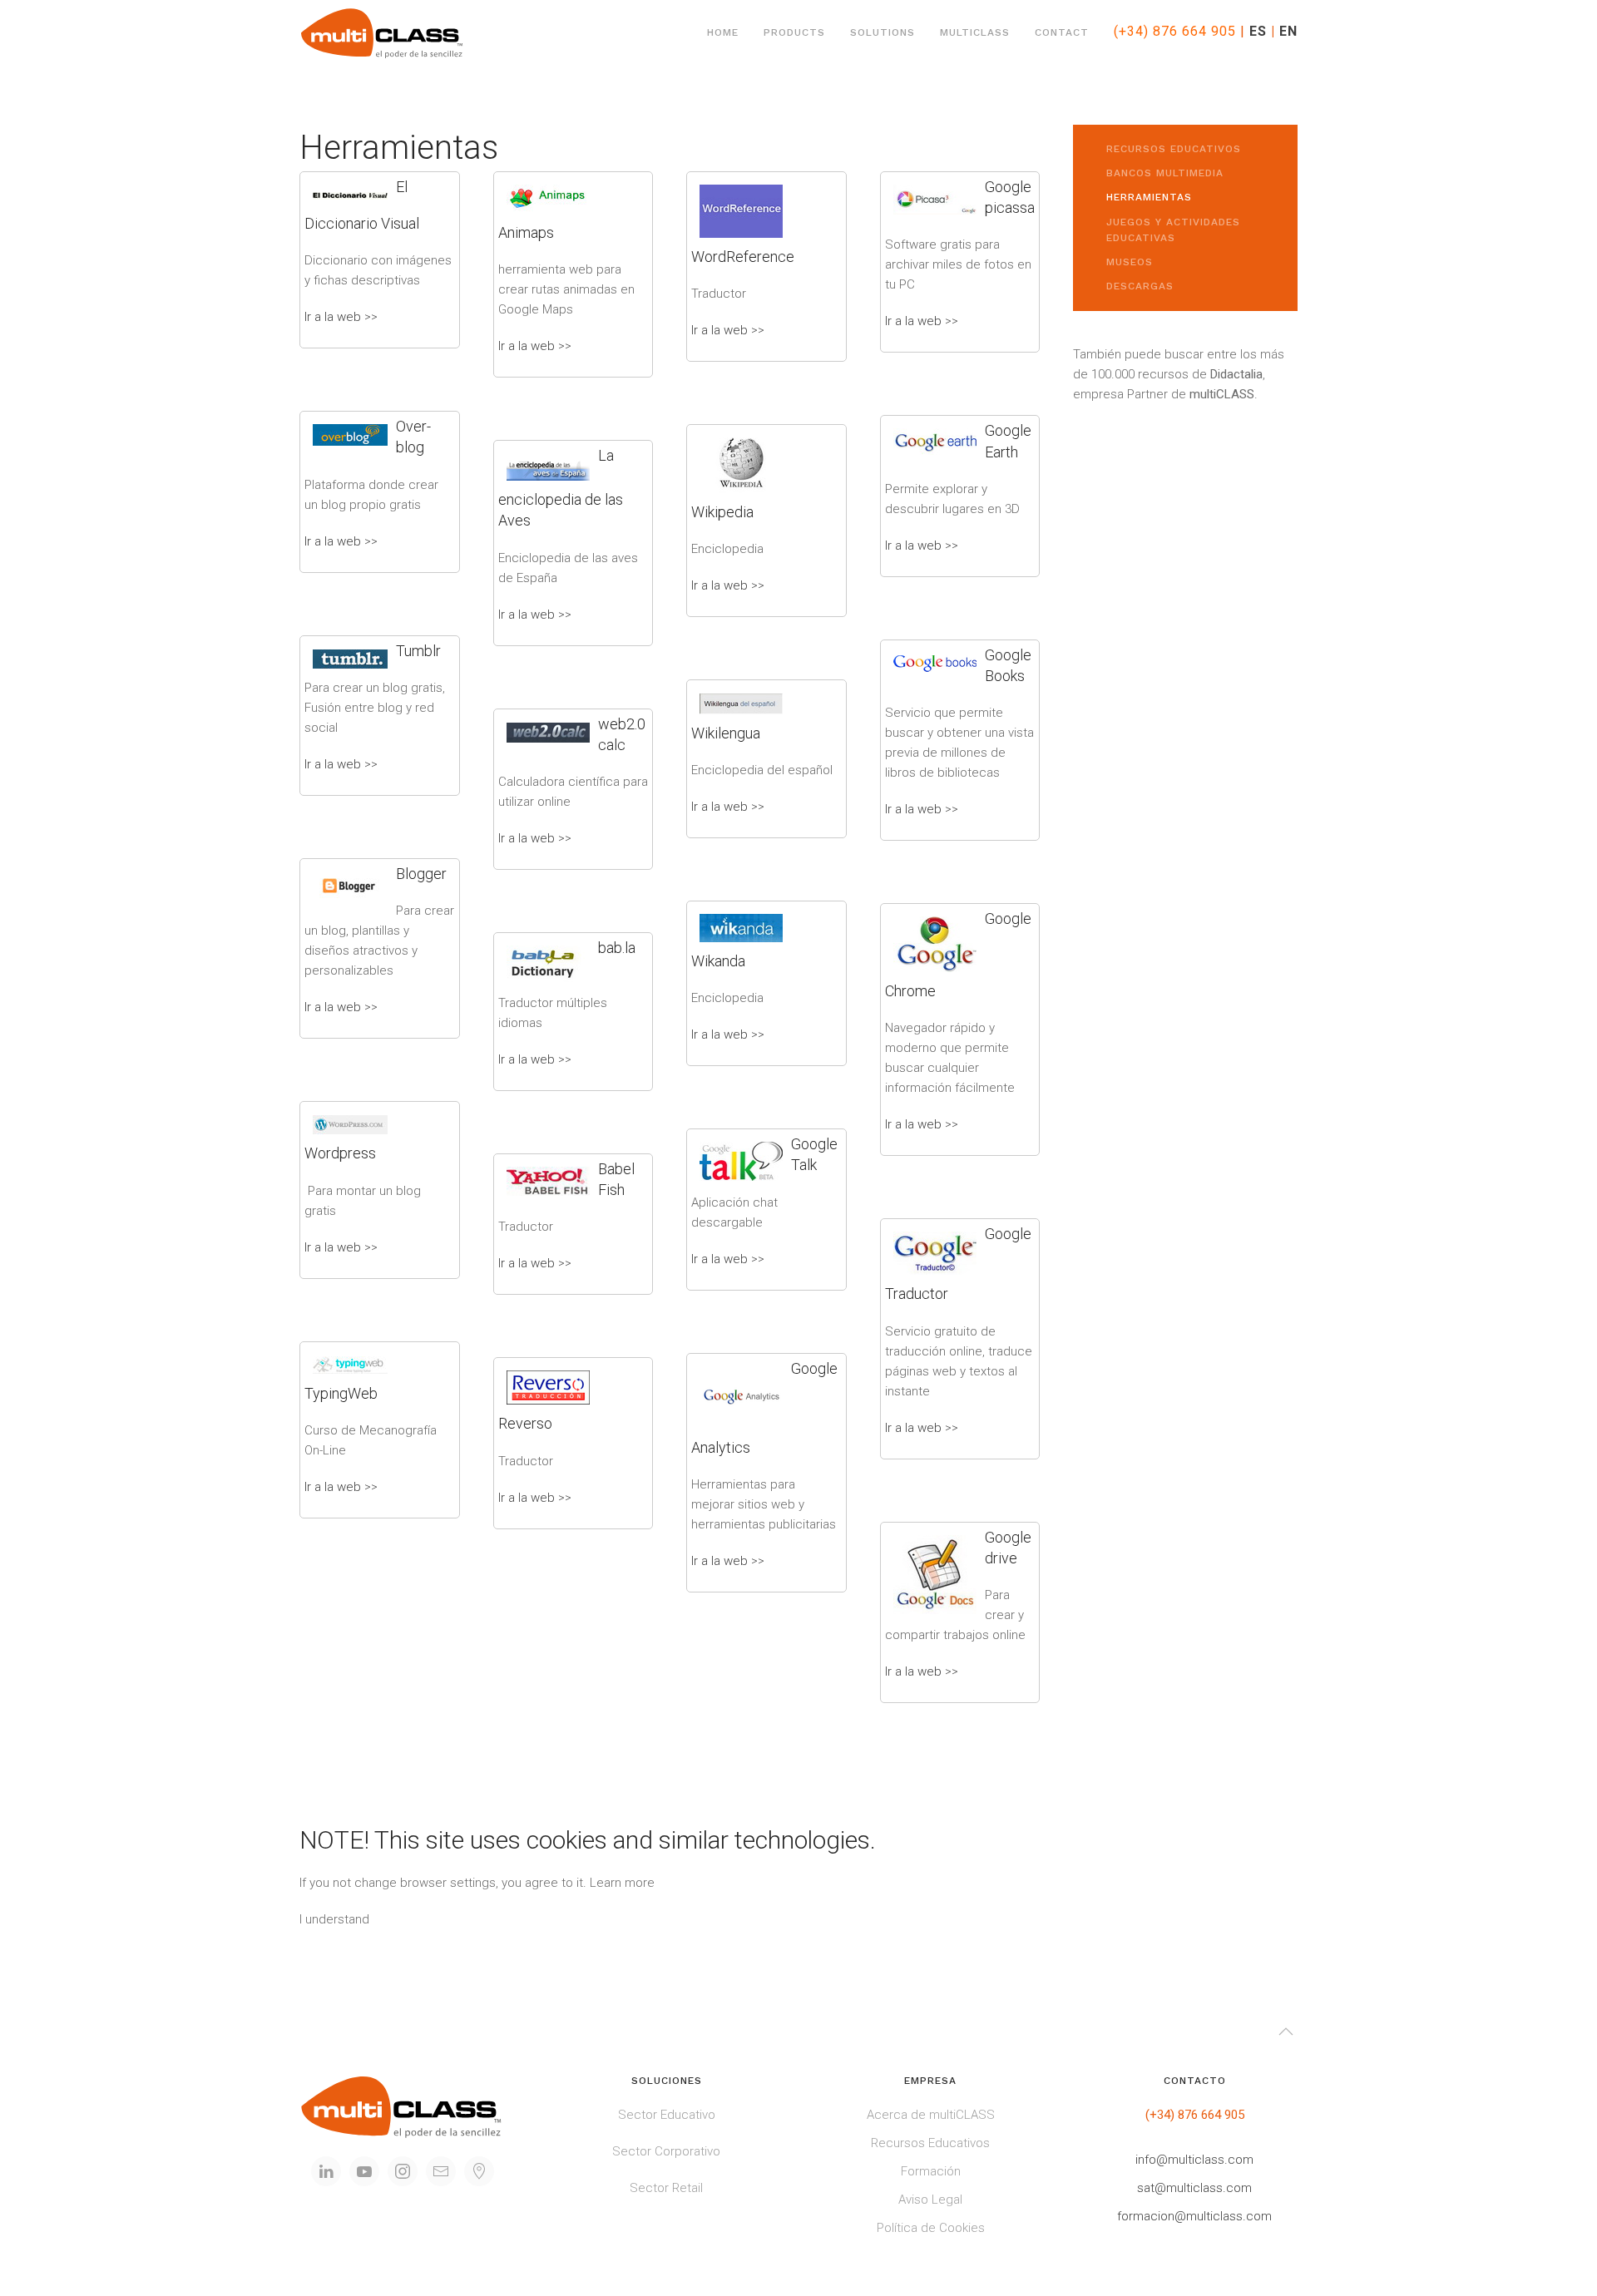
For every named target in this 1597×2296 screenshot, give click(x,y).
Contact (1062, 32)
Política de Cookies (931, 2228)
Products (794, 32)
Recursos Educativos (930, 2143)
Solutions (883, 32)
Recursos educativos (1174, 149)
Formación (931, 2171)
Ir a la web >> (341, 317)
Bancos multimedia (1165, 173)
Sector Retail (666, 2188)
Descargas (1140, 286)
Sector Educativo (667, 2115)
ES (1258, 31)
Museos (1130, 262)
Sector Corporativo (666, 2151)
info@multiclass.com (1194, 2160)
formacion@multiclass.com (1194, 2216)
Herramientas (1149, 197)
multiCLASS (975, 32)
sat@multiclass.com (1194, 2188)
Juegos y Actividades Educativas (1173, 230)
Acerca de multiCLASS (931, 2115)
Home (723, 32)
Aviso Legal (930, 2200)
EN (1288, 31)
